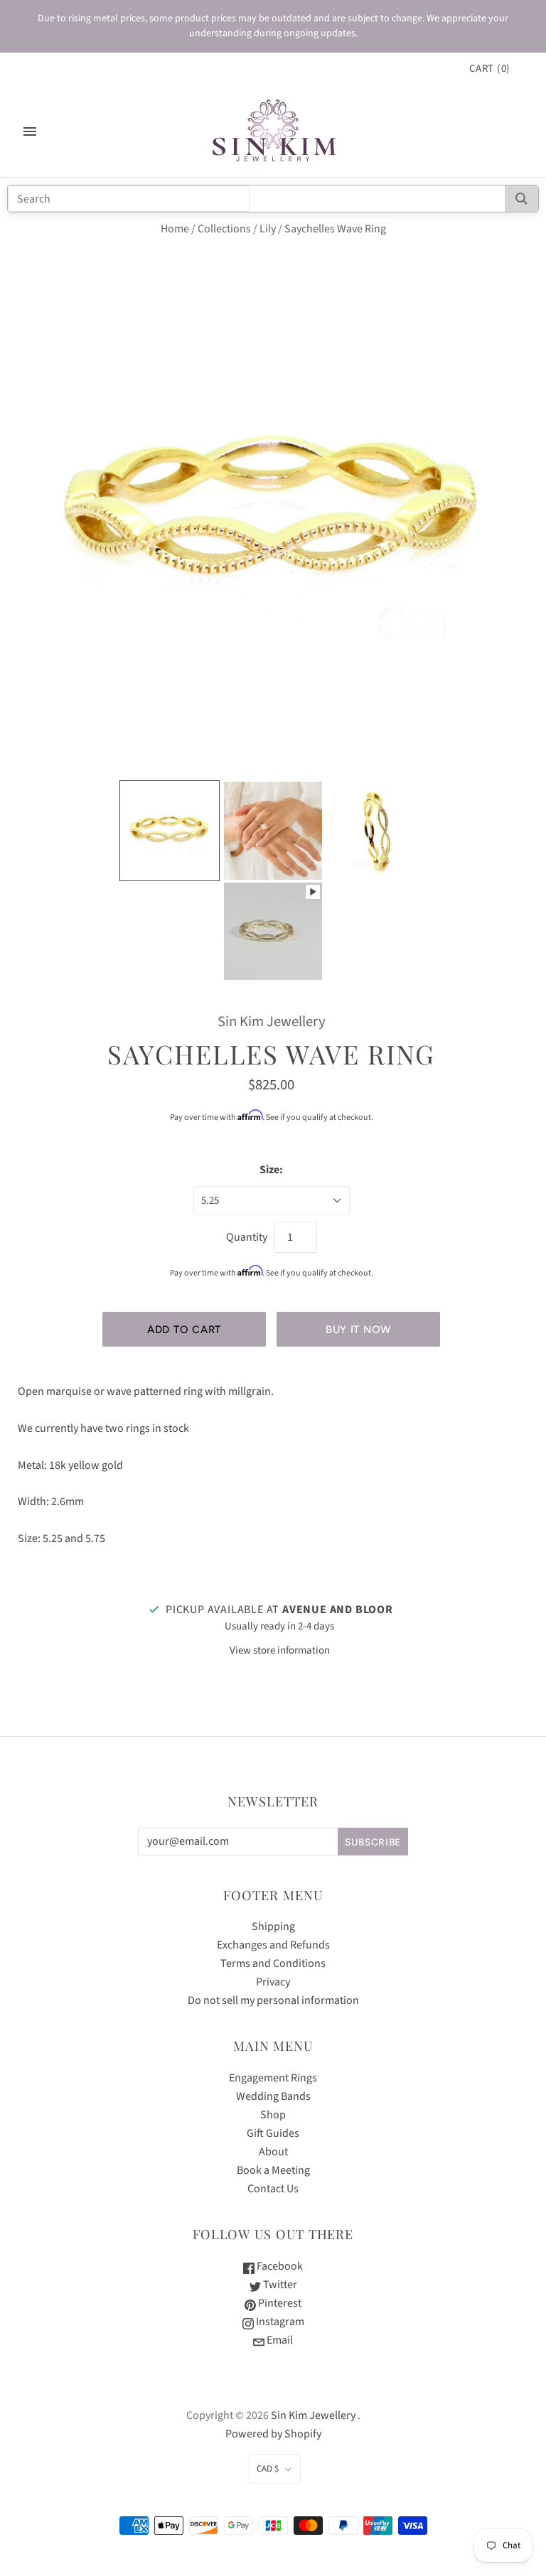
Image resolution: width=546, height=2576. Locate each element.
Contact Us (273, 2189)
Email (279, 2340)
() (490, 69)
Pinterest (279, 2303)
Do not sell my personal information (273, 2000)
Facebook (279, 2266)
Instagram (279, 2322)
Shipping (273, 1926)
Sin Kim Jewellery (272, 1022)
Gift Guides (273, 2133)
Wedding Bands (273, 2096)
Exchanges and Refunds (273, 1945)
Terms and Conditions (273, 1963)
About (273, 2152)
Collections (224, 229)
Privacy (273, 1982)
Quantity (247, 1237)
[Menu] (30, 131)
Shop (273, 2115)
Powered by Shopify (273, 2434)
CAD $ (268, 2469)
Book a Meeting (273, 2170)
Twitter (279, 2285)
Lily (268, 229)
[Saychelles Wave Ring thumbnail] (170, 831)
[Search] (521, 199)
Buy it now (358, 1330)
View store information (280, 1650)
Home (175, 229)
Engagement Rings (273, 2078)
